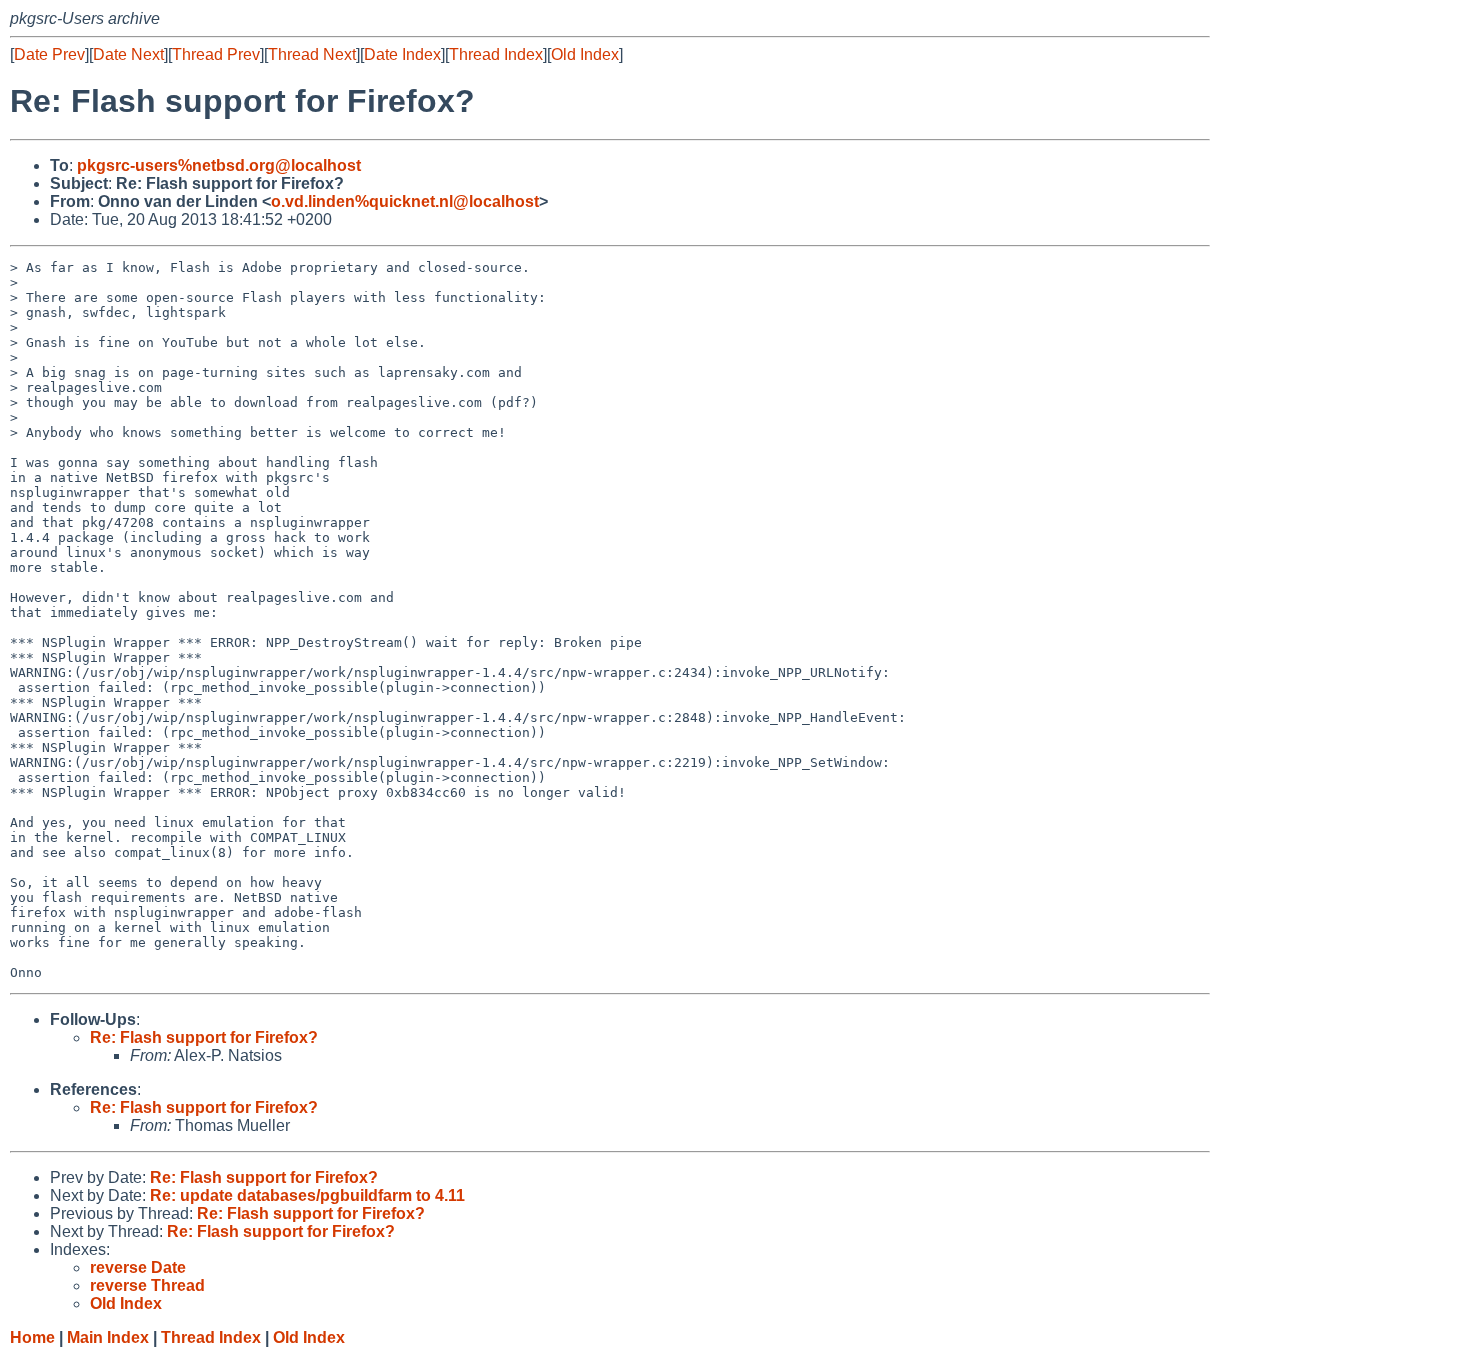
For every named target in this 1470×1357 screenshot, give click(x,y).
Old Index (585, 54)
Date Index (402, 54)
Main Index (108, 1337)
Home (32, 1337)
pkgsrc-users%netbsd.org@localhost (219, 165)
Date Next (128, 54)
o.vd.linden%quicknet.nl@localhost (405, 201)
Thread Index (496, 54)
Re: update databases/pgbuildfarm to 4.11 (307, 1195)
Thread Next (312, 54)
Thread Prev (216, 54)
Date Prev (49, 54)
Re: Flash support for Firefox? (204, 1037)
